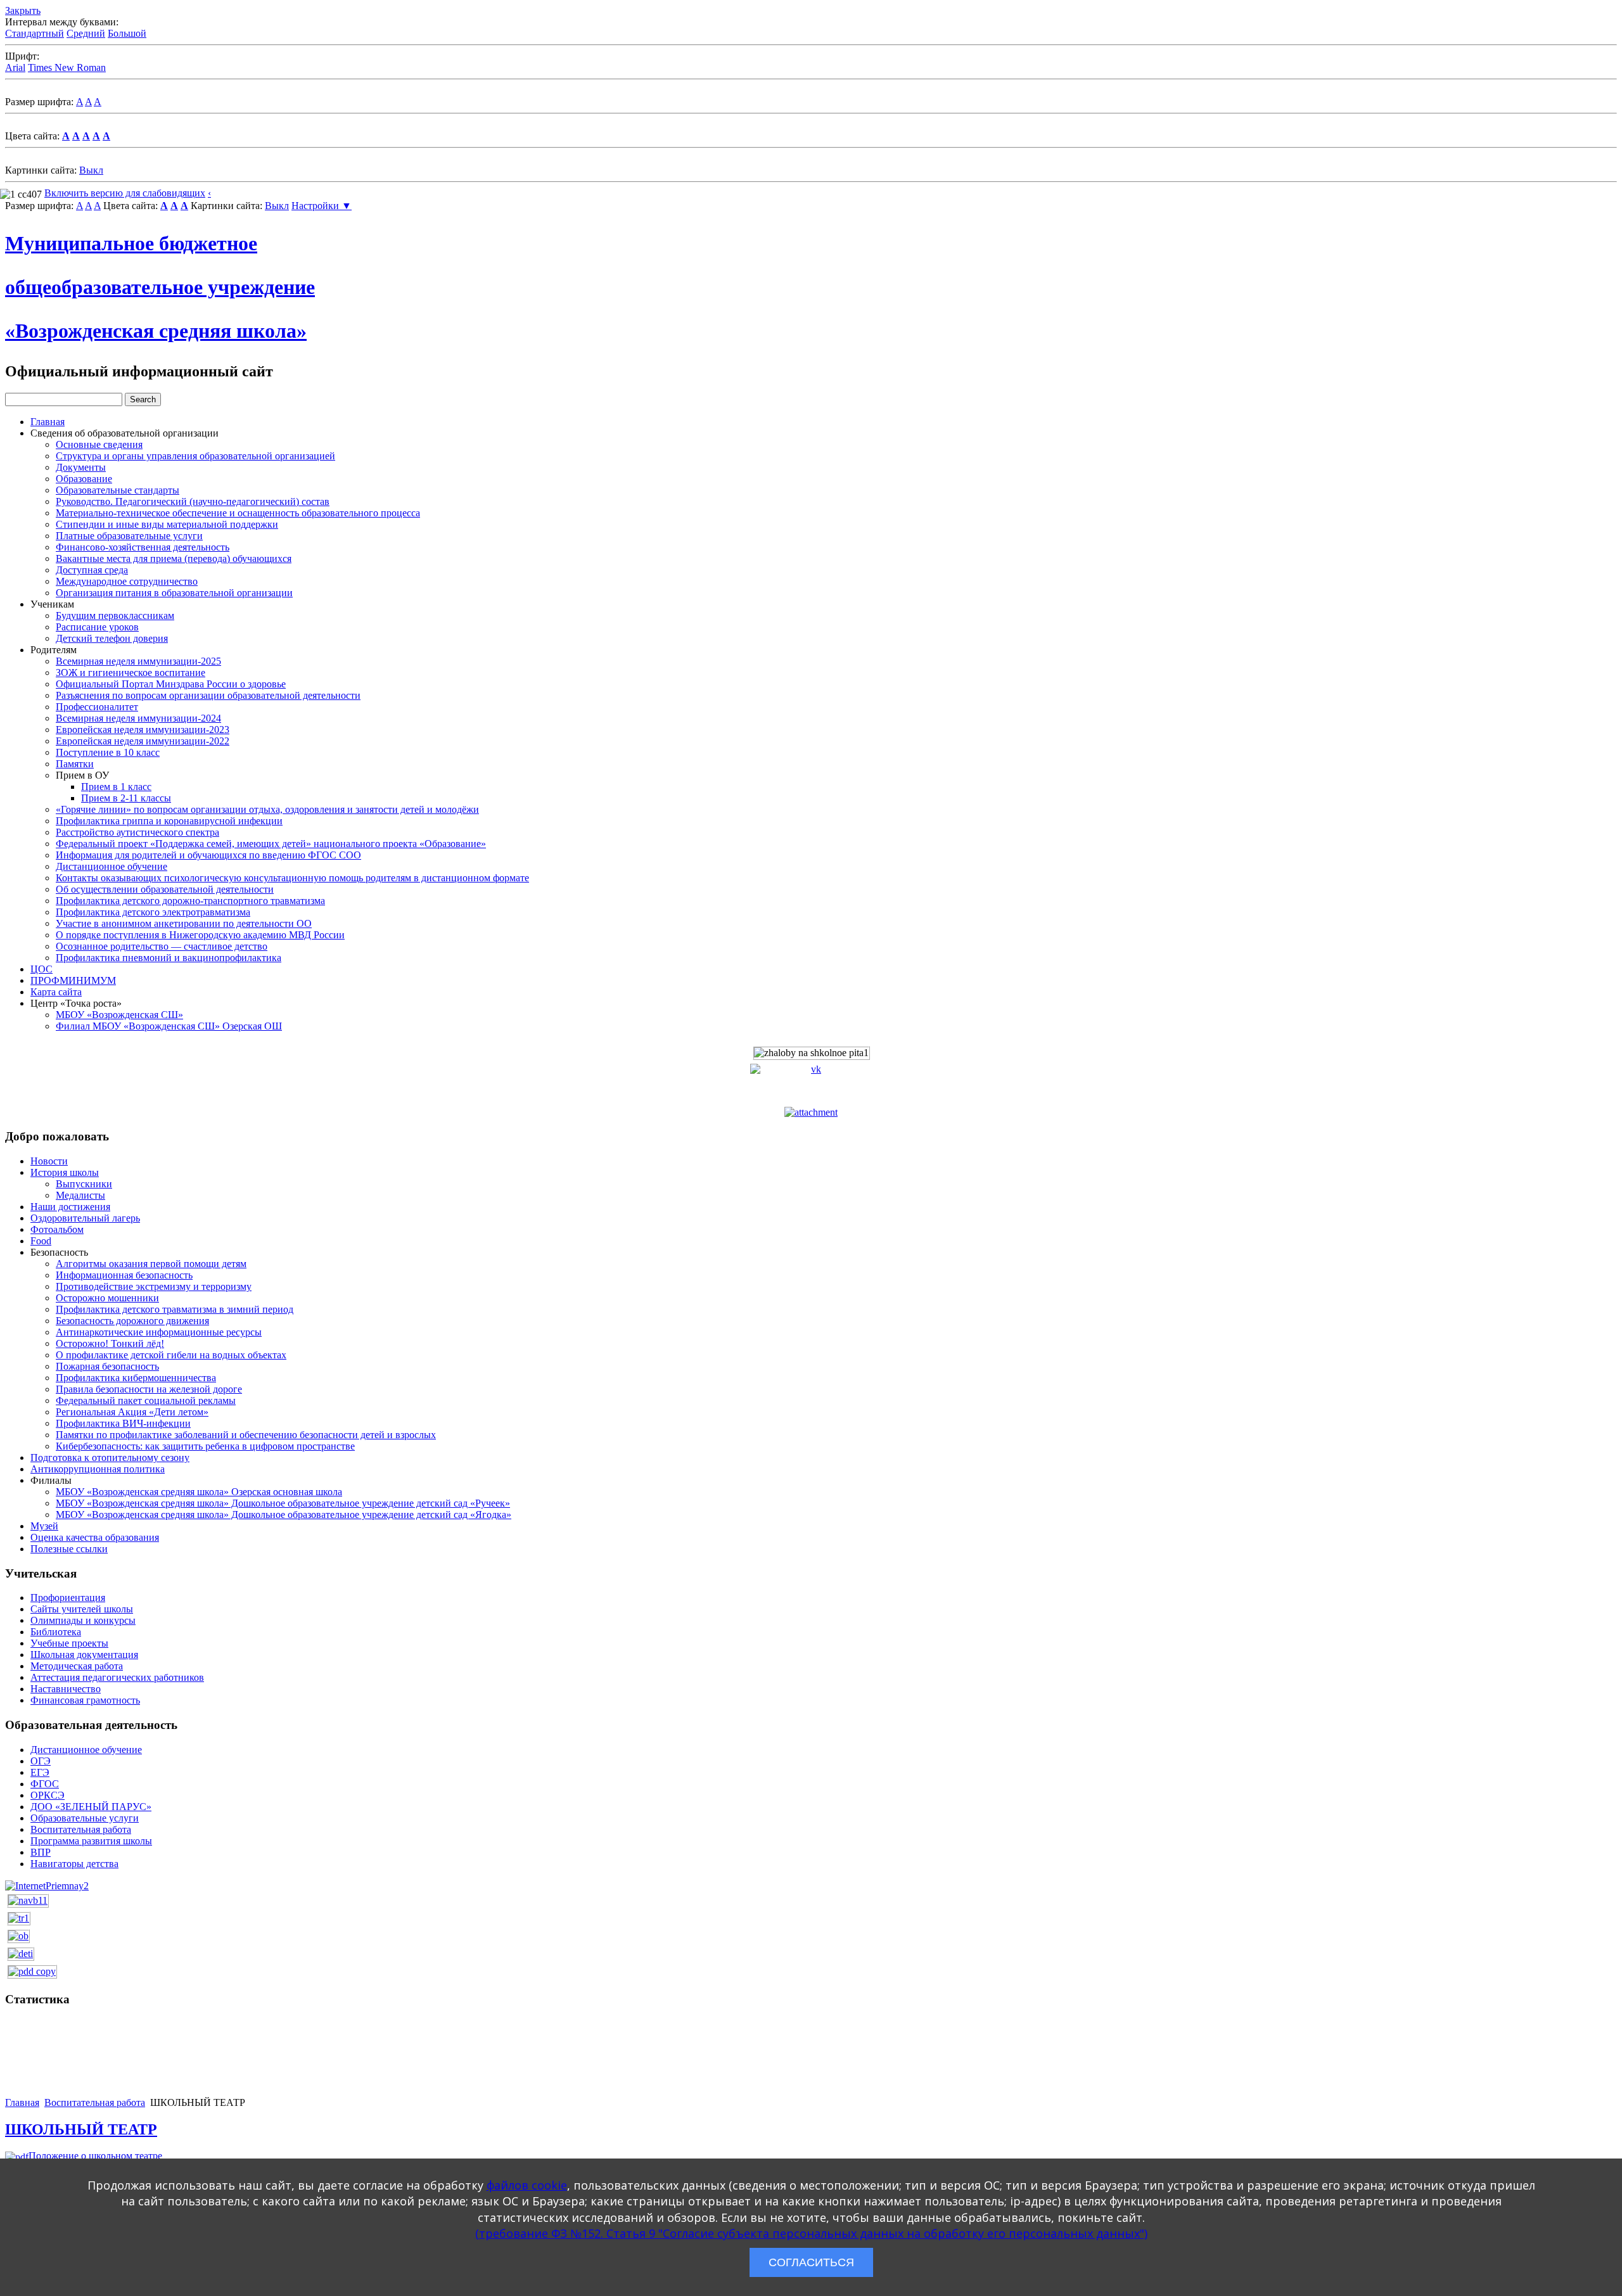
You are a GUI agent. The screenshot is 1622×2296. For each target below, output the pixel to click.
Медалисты (80, 1195)
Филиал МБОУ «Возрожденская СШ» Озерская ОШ (169, 1026)
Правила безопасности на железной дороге (149, 1389)
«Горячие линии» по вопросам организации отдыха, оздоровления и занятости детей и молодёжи (267, 809)
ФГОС (45, 1784)
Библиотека (56, 1632)
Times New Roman (67, 67)
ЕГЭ (40, 1772)
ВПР (41, 1852)
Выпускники (84, 1184)
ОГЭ (41, 1761)
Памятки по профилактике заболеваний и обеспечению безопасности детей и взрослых (246, 1435)
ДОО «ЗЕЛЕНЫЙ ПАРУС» (91, 1807)
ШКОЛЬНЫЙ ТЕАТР (81, 2129)
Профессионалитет (97, 707)
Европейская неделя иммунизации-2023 (143, 730)
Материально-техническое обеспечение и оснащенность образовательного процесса (238, 513)
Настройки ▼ (322, 206)
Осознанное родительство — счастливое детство (162, 946)
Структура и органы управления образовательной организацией (195, 456)
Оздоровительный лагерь (85, 1218)
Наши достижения (70, 1207)
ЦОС (42, 969)
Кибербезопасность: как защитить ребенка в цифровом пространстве (205, 1446)
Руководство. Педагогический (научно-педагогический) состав (193, 501)
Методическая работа (77, 1666)
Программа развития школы (91, 1841)
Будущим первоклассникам (115, 615)
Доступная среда (92, 570)
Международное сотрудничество (127, 581)
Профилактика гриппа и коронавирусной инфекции (169, 821)
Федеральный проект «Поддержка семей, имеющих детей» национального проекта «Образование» (271, 844)
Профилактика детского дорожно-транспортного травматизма (190, 901)
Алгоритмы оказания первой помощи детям (151, 1264)
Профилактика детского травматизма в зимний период (175, 1309)
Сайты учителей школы (82, 1609)
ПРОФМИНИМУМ (73, 980)
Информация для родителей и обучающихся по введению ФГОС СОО (208, 855)
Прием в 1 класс (116, 787)
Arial (15, 67)
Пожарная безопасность (107, 1366)
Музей (44, 1526)
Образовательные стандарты (118, 490)
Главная (48, 422)
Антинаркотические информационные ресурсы (159, 1332)
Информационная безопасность (124, 1275)
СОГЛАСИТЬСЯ (811, 2262)
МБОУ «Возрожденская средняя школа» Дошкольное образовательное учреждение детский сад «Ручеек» (283, 1503)
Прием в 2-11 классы (126, 798)
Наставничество (66, 1689)
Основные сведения (99, 444)
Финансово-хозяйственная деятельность (143, 547)
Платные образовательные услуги (129, 536)
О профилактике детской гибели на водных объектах (171, 1355)
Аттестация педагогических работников (117, 1677)
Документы (81, 467)
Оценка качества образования (95, 1537)
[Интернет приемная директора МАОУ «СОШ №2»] (47, 1885)
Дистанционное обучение (112, 866)
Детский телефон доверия (112, 638)
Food (41, 1241)
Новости (49, 1161)
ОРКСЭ (48, 1795)
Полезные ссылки (69, 1549)
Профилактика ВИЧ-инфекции (123, 1423)
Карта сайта (56, 992)
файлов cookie (527, 2185)
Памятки (75, 764)
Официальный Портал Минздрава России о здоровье (171, 684)
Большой (127, 33)
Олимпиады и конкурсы (83, 1620)
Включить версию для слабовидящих (125, 193)
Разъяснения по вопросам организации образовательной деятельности (208, 695)
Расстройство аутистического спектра (137, 832)
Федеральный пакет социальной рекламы (146, 1400)
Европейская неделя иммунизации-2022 (143, 741)
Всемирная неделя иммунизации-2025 (138, 661)
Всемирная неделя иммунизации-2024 (138, 718)
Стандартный (35, 33)
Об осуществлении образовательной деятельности (165, 889)
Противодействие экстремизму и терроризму (154, 1286)
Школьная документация (84, 1655)
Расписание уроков (97, 627)
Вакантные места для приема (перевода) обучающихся (174, 558)
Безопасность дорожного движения (132, 1321)
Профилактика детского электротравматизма (153, 912)
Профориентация (68, 1598)
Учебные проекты (69, 1643)
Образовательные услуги (85, 1818)
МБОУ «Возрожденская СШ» (119, 1015)
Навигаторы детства (74, 1864)
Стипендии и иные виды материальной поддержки (167, 524)
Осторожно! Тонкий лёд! (110, 1343)
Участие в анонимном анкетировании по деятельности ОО (184, 923)
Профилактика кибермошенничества (136, 1378)
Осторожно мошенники (107, 1298)
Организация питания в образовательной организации (174, 593)
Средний (86, 33)
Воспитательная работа (81, 1829)
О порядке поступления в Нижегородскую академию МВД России (200, 935)
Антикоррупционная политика (98, 1469)
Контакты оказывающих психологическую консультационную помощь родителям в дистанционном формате (292, 878)
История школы (65, 1172)
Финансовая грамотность (85, 1700)
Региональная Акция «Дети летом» (132, 1412)
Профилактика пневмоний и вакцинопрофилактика (169, 958)
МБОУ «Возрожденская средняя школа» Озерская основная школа (199, 1492)
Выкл (91, 170)
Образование (84, 479)
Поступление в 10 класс (108, 752)
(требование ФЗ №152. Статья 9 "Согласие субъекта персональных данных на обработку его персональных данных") (811, 2233)
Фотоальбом (57, 1229)
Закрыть (23, 10)
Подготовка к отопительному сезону (110, 1457)
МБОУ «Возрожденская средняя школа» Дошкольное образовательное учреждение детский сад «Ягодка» (284, 1515)
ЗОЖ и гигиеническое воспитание (131, 673)
